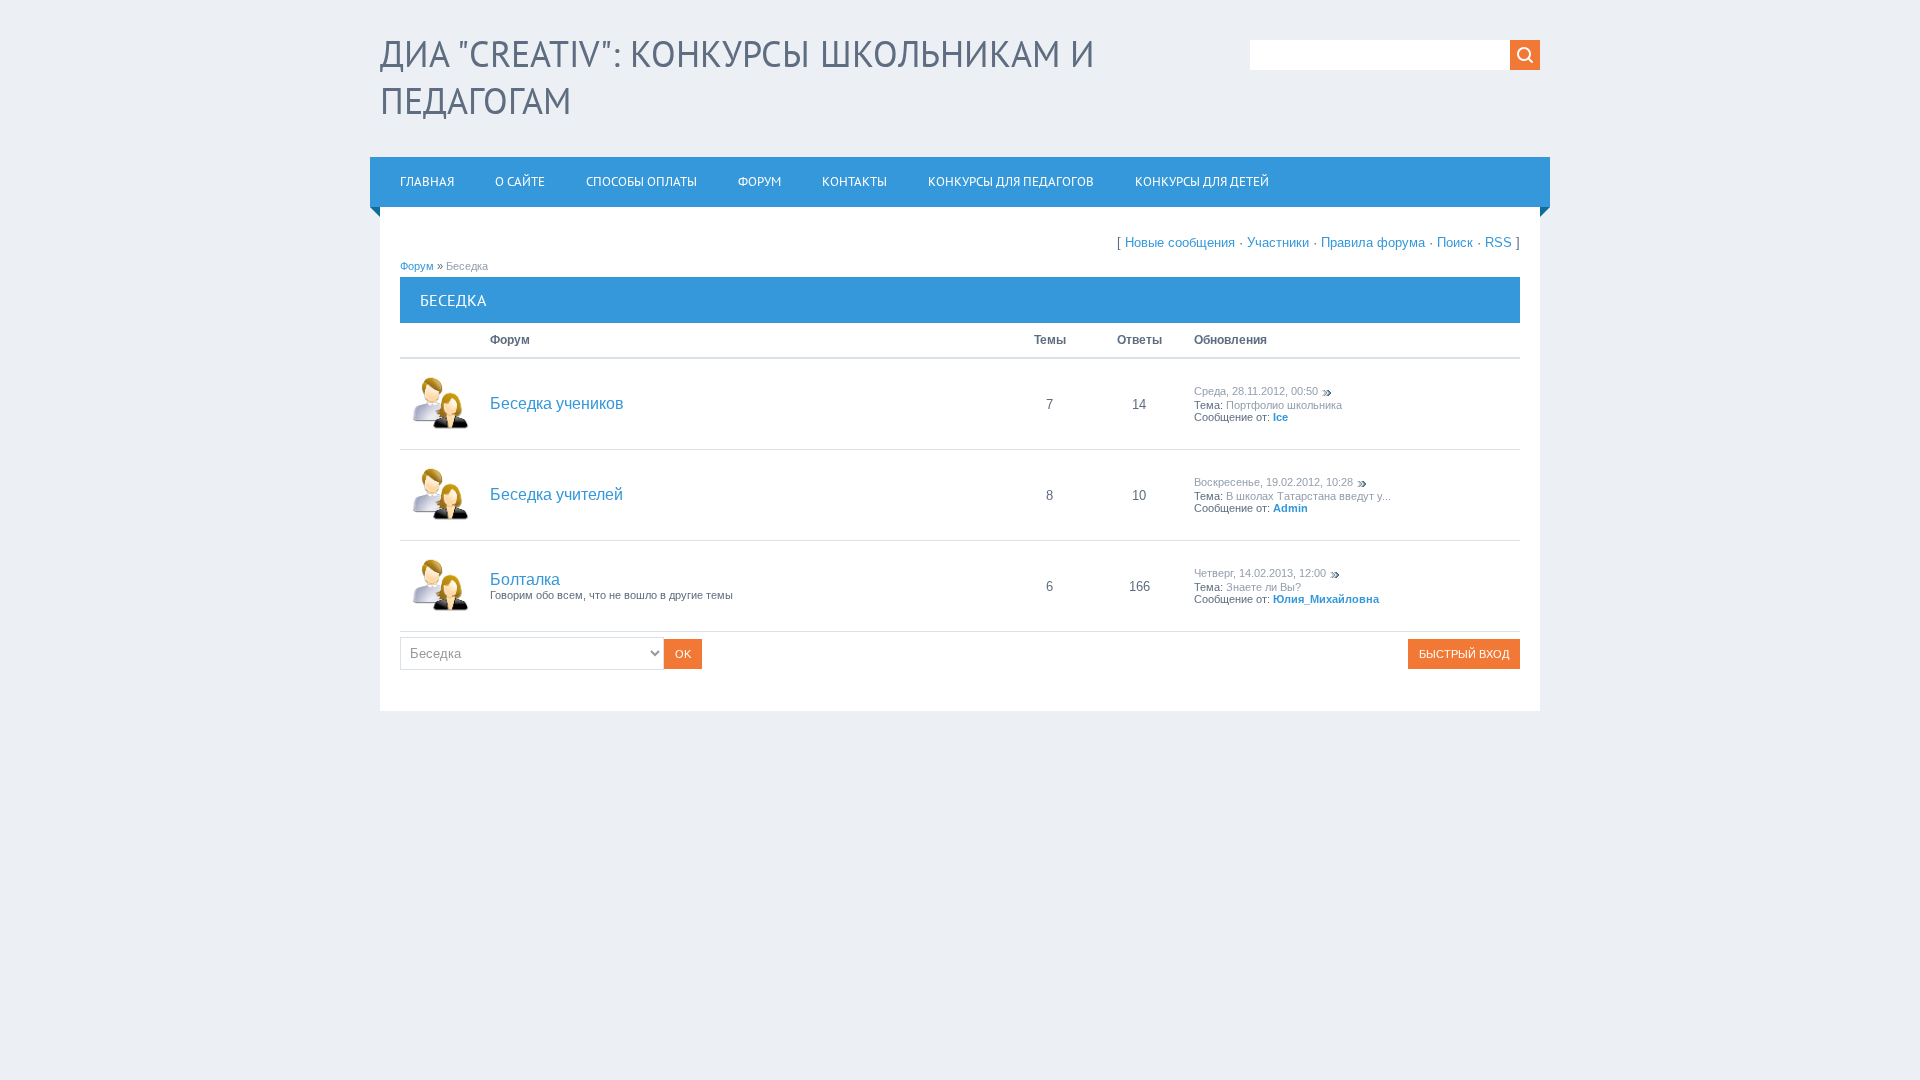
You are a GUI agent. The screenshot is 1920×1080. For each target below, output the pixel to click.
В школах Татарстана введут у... (1308, 496)
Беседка (467, 266)
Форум (417, 266)
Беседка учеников (557, 403)
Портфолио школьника (1284, 405)
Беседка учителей (556, 494)
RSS (1498, 242)
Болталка (525, 579)
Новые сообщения (1180, 242)
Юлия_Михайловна (1326, 599)
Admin (1290, 508)
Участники (1278, 242)
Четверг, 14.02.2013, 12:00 (1260, 573)
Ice (1280, 417)
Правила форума (1373, 242)
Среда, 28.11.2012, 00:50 (1256, 391)
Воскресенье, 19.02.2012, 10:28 (1273, 482)
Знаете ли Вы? (1263, 587)
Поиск (1455, 242)
